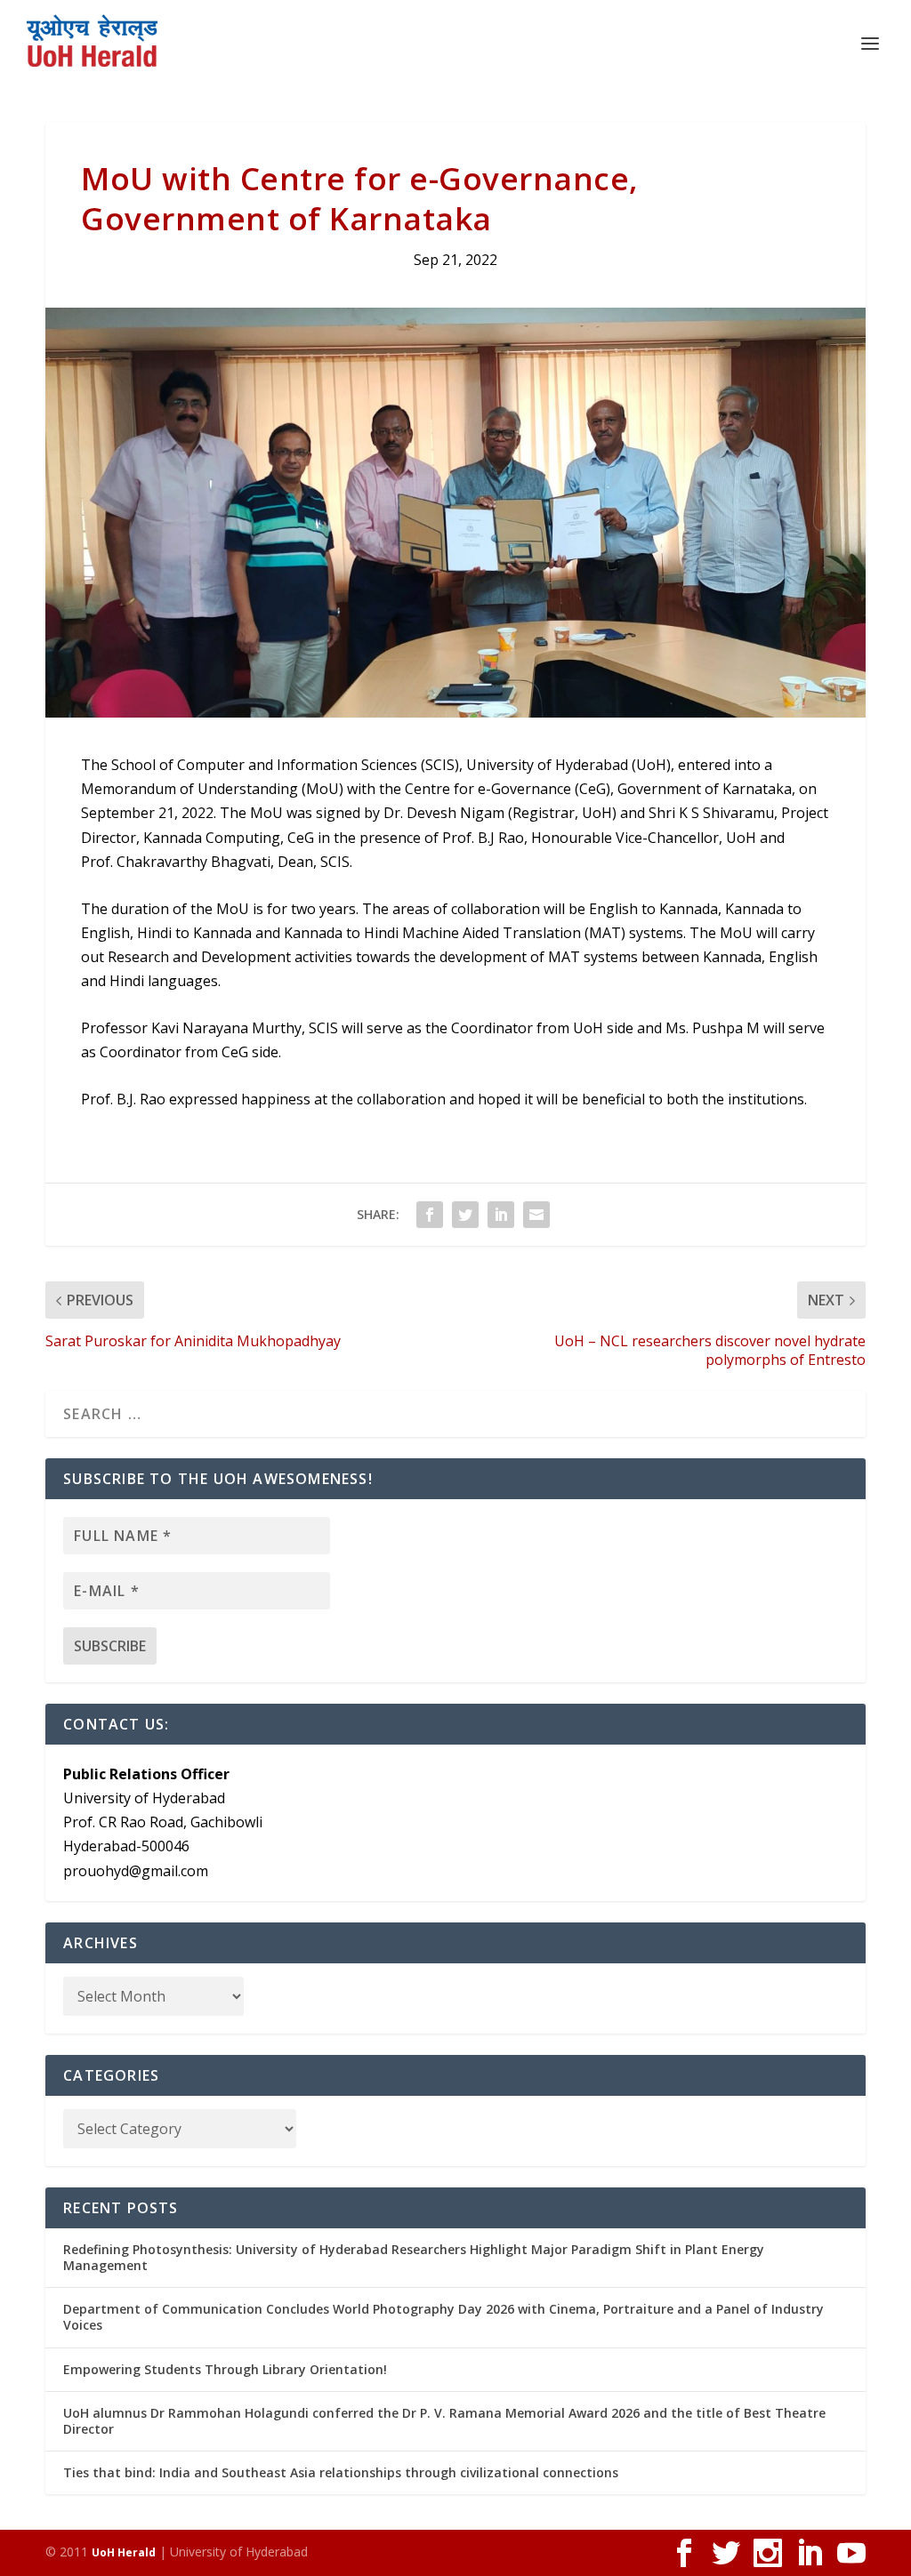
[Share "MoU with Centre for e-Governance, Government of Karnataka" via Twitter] (465, 1215)
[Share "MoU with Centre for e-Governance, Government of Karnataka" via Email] (536, 1215)
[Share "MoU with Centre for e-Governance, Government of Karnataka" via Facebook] (430, 1215)
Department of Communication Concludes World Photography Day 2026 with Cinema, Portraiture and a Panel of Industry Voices (443, 2317)
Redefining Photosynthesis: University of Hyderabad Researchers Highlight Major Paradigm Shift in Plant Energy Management (414, 2257)
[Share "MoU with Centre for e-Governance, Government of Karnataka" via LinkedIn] (501, 1215)
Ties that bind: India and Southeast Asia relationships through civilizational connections (341, 2472)
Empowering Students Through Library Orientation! (225, 2369)
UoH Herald (124, 2552)
